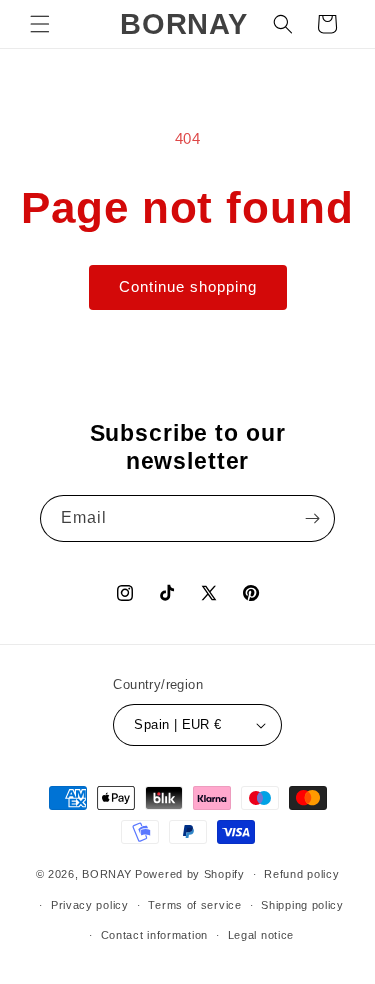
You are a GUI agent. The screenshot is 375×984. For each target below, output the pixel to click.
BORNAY (106, 874)
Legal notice (261, 935)
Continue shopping (188, 286)
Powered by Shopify (190, 874)
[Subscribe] (312, 518)
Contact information (154, 935)
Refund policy (301, 874)
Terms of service (194, 905)
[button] (40, 24)
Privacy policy (90, 905)
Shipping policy (302, 905)
